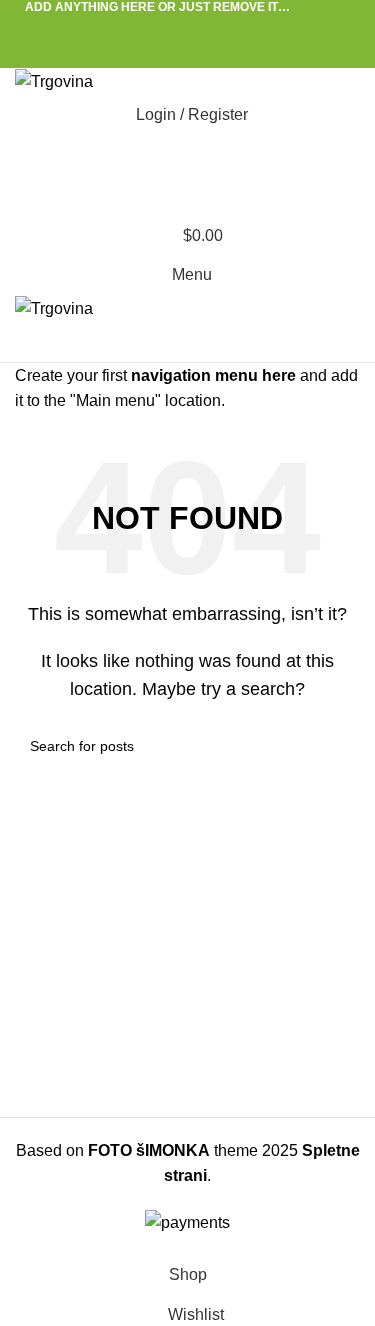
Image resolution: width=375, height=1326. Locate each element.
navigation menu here (213, 375)
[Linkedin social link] (210, 27)
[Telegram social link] (233, 27)
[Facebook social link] (141, 27)
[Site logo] (54, 80)
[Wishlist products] (187, 195)
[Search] (187, 155)
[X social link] (164, 27)
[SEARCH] (337, 746)
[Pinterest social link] (187, 27)
